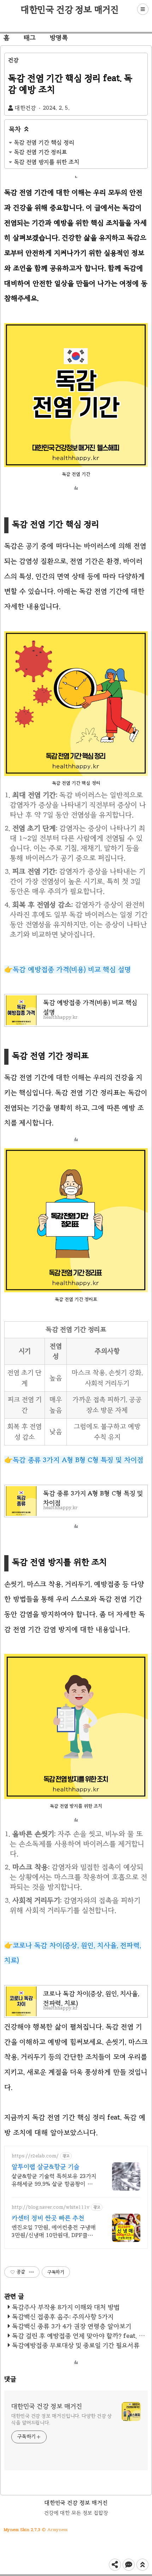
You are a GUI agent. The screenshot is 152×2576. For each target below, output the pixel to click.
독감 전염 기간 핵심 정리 (44, 142)
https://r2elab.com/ (35, 2156)
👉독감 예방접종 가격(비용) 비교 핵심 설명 (68, 969)
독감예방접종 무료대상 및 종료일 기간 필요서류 (76, 2345)
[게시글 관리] (32, 2272)
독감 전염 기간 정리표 (40, 152)
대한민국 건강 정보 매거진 (70, 10)
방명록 (59, 38)
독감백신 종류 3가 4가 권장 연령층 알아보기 (72, 2326)
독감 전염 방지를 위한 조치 (46, 162)
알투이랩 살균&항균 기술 (46, 2167)
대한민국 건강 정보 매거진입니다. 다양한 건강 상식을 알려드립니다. (62, 2419)
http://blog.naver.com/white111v (51, 2207)
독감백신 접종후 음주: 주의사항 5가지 (63, 2317)
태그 (30, 38)
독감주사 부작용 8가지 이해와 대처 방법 (66, 2307)
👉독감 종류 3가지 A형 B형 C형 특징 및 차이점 (74, 1460)
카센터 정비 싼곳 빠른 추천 (48, 2218)
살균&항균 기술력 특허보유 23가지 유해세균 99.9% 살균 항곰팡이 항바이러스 (55, 2180)
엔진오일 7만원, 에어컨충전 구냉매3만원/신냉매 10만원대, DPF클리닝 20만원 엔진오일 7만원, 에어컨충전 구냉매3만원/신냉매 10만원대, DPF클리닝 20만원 (55, 2232)
